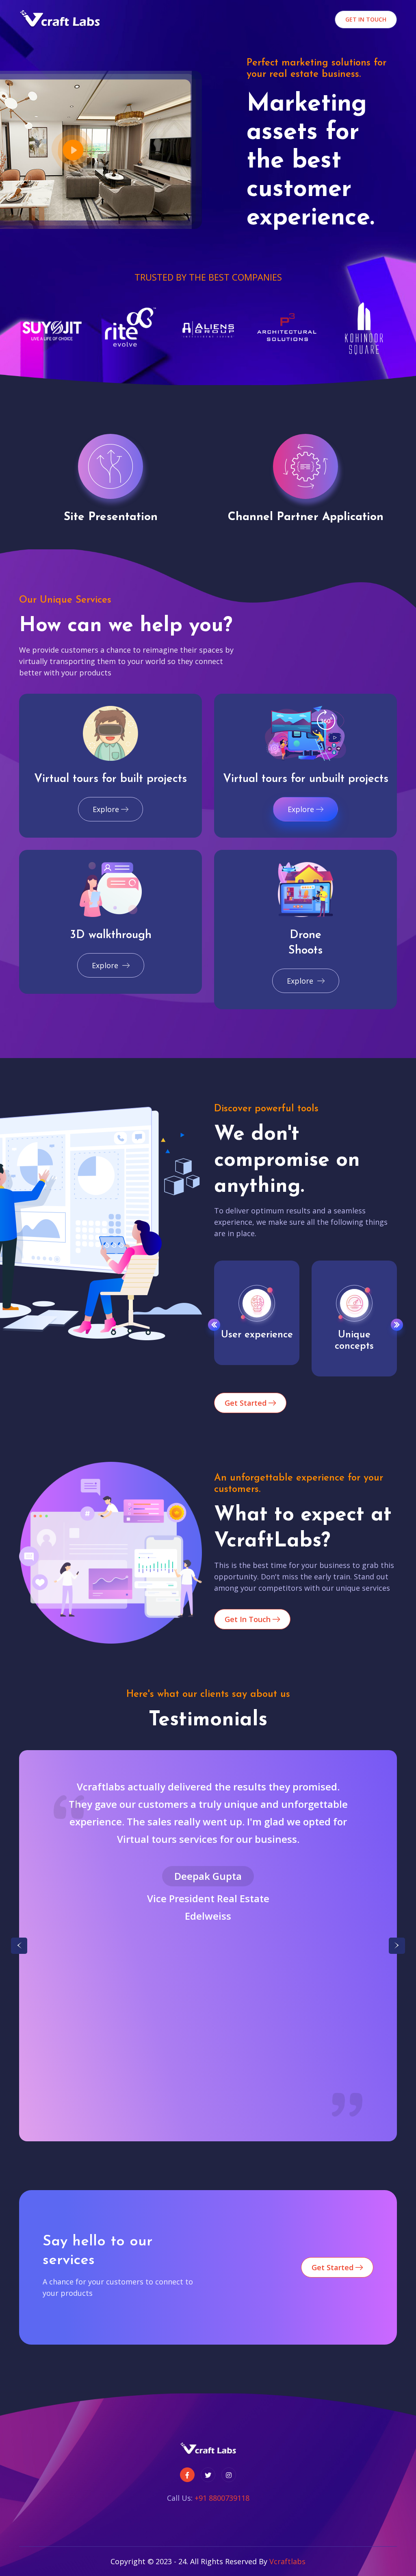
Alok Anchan (208, 1894)
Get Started (334, 2267)
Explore (106, 809)
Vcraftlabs (287, 2561)
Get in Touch (366, 19)
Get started (247, 1403)
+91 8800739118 (222, 2498)
